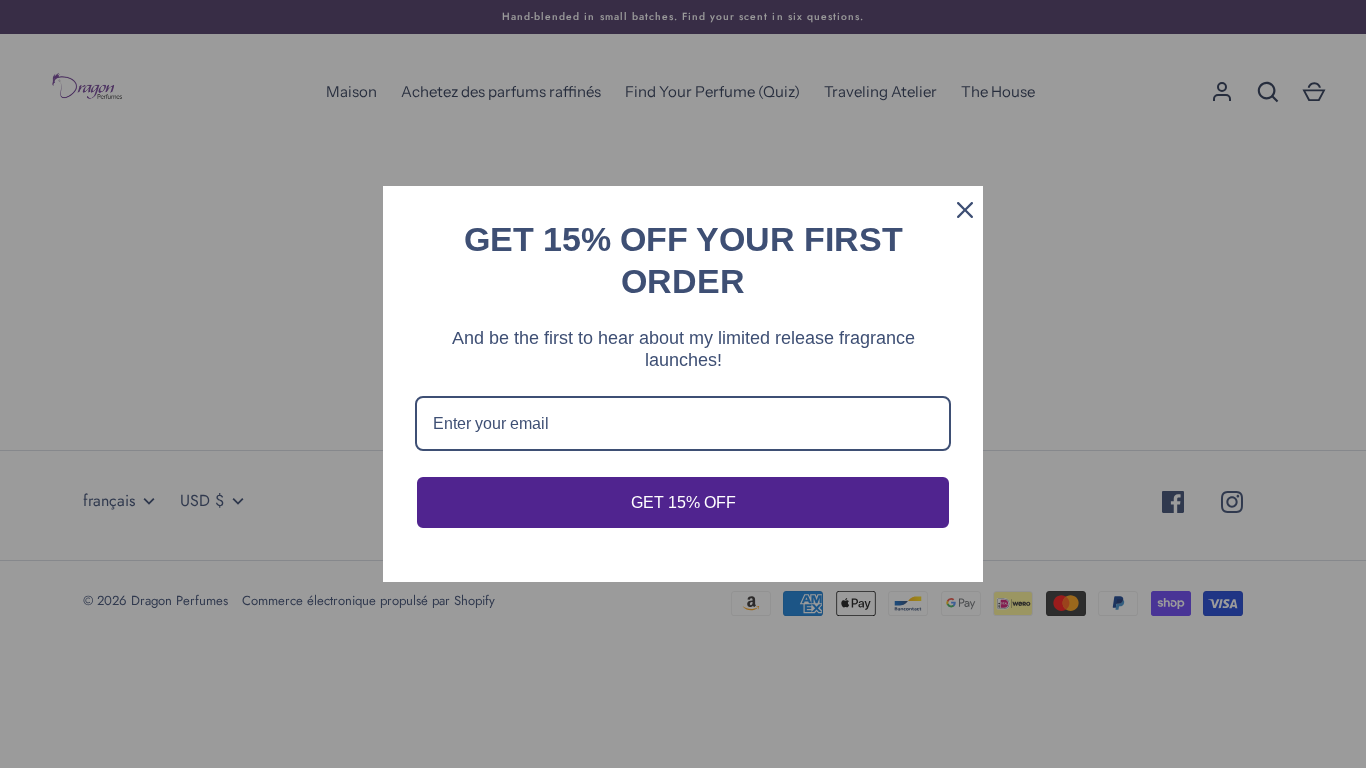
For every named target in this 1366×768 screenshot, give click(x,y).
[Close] (959, 210)
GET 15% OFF (683, 502)
